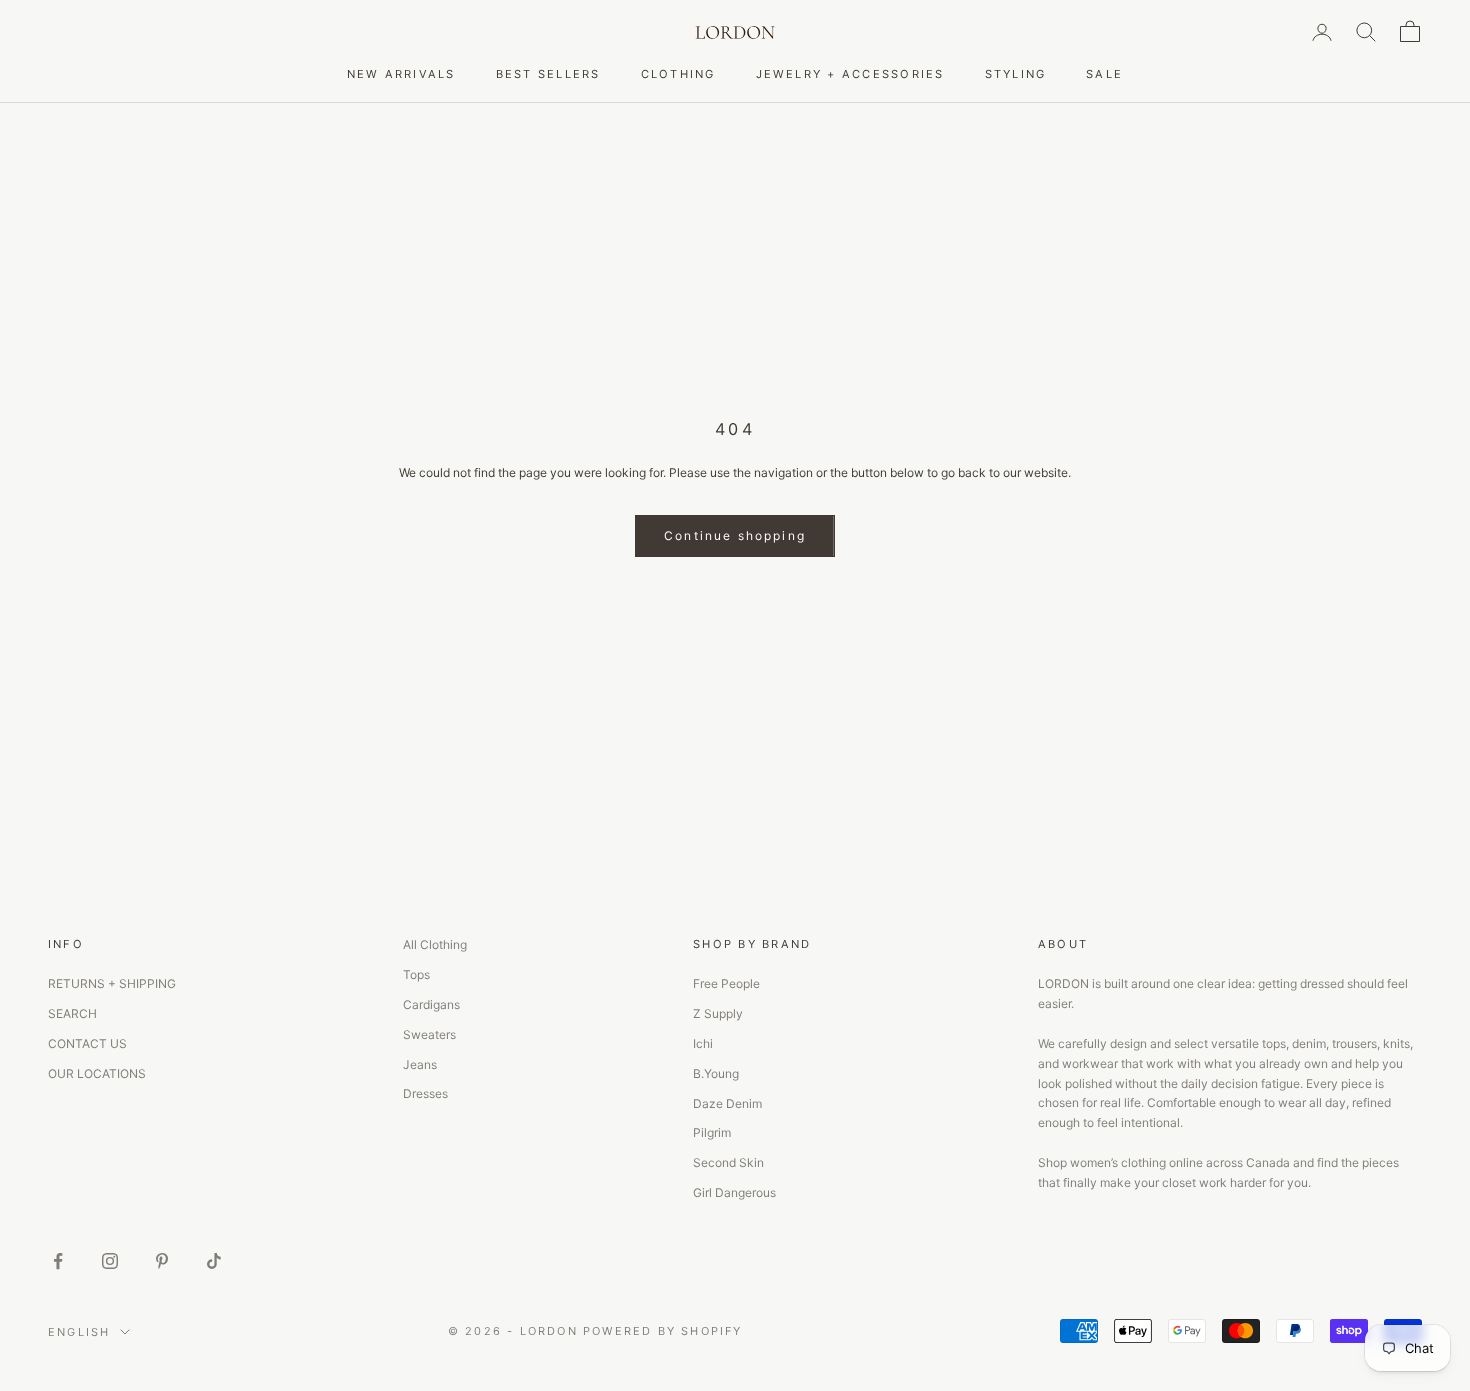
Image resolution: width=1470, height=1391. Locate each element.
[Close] (1055, 531)
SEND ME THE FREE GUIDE (907, 806)
